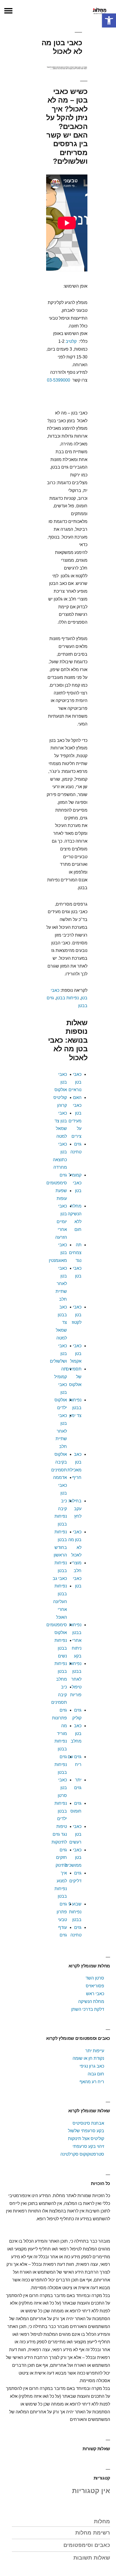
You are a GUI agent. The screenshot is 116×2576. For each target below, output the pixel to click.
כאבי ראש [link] (95, 1994)
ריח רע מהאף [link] (92, 2082)
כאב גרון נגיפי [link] (92, 2066)
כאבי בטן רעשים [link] (75, 1834)
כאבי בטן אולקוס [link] (61, 1082)
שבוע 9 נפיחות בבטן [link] (75, 1912)
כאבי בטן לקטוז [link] (77, 1315)
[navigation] (8, 11)
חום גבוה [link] (96, 2074)
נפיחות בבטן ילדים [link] (61, 1811)
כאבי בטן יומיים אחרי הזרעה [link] (61, 1221)
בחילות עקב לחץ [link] (75, 1509)
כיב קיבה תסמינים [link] (59, 1695)
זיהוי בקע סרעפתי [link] (88, 2146)
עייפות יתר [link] (95, 2051)
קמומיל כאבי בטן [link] (75, 1183)
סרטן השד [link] (95, 1978)
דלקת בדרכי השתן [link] (88, 2009)
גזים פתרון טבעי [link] (62, 1912)
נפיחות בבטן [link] (67, 998)
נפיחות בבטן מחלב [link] (61, 1671)
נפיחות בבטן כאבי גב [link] (60, 1571)
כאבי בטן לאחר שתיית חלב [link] (61, 1284)
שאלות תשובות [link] (92, 2558)
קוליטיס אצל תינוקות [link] (86, 2139)
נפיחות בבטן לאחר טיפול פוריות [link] (75, 1679)
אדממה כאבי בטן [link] (60, 1485)
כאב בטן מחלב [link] (76, 1734)
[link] (109, 20)
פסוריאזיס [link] (95, 1986)
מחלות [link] (102, 2521)
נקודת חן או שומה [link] (88, 2058)
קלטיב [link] (71, 341)
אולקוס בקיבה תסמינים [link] (59, 1462)
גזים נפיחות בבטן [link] (61, 1765)
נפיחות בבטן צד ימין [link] (75, 1408)
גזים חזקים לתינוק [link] (61, 1858)
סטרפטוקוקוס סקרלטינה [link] (82, 2154)
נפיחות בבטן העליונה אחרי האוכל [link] (60, 1601)
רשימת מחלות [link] (93, 2533)
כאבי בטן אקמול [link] (76, 1354)
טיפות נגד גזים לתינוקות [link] (59, 1834)
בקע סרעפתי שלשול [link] (86, 2131)
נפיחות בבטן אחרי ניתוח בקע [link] (75, 1640)
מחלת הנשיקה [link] (91, 2001)
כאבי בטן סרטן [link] (62, 1788)
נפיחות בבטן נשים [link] (61, 1648)
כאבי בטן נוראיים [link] (75, 1082)
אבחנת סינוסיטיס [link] (88, 2123)
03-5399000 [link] (59, 380)
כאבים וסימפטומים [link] (87, 2545)
